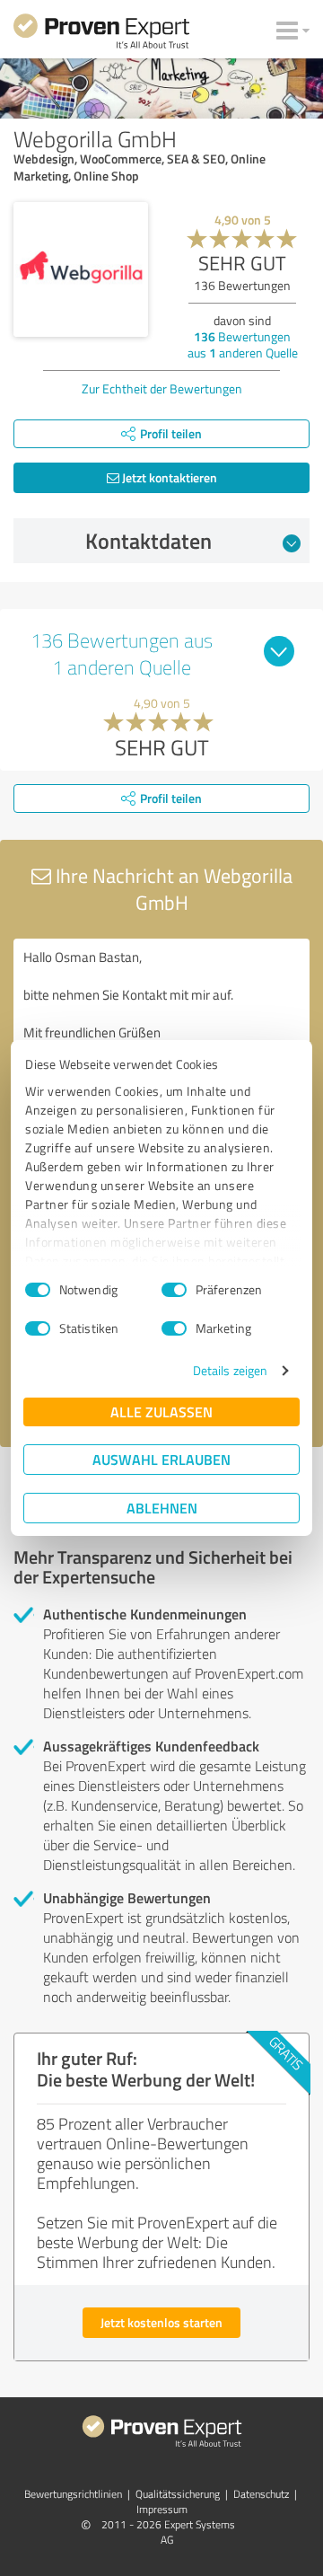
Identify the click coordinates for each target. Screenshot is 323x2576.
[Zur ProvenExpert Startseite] (101, 34)
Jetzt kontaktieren (168, 477)
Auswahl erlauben (161, 1459)
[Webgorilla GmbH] (81, 269)
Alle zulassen (161, 1412)
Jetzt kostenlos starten (161, 2322)
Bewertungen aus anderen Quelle (243, 344)
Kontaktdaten (148, 541)
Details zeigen (230, 1370)
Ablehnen (162, 1508)
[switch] (174, 1290)
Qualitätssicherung (178, 2494)
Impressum (162, 2509)
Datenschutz (261, 2494)
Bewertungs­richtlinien (73, 2494)
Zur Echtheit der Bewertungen (162, 388)
